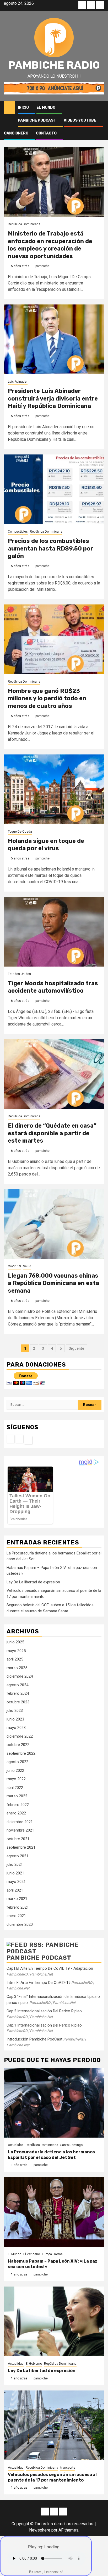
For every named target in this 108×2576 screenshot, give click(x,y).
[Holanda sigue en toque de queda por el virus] (54, 789)
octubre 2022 (18, 1745)
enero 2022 (16, 1813)
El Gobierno (34, 2364)
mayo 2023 (16, 1728)
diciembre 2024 (20, 1676)
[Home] (10, 107)
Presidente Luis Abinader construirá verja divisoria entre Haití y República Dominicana (53, 398)
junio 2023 (15, 1719)
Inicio (23, 107)
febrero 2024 (18, 1693)
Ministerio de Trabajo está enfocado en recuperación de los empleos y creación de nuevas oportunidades (50, 245)
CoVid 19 (14, 1266)
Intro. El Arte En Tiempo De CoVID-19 (39, 1983)
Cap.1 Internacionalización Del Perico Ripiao (44, 2025)
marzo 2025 (17, 1668)
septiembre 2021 (21, 1847)
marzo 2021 (17, 1899)
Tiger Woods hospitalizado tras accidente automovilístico (53, 987)
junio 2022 (15, 1770)
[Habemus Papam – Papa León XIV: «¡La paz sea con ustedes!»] (54, 2212)
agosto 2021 (17, 1856)
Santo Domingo (71, 2145)
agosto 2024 (17, 1685)
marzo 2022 (17, 1796)
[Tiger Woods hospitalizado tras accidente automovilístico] (54, 932)
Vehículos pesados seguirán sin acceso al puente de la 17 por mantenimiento (52, 2477)
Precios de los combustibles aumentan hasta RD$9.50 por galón (50, 548)
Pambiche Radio (54, 65)
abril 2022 (15, 1788)
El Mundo (46, 107)
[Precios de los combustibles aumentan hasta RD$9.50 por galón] (54, 489)
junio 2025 (15, 1642)
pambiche (42, 266)
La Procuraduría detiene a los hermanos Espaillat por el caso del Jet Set (51, 2155)
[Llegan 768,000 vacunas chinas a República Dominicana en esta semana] (54, 1224)
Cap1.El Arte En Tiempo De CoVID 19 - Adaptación (50, 1968)
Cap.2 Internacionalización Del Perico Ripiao (44, 2011)
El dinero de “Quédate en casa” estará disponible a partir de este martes (52, 1133)
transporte (68, 2468)
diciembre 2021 (20, 1822)
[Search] (100, 108)
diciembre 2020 (20, 1924)
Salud (27, 1266)
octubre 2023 (18, 1702)
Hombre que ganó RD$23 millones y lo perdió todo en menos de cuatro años (47, 698)
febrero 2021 (18, 1907)
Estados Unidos (19, 974)
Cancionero (16, 133)
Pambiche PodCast (37, 120)
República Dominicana (24, 224)
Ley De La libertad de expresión (33, 1582)
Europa (47, 2254)
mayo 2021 (16, 1882)
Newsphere (40, 2530)
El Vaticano (32, 2254)
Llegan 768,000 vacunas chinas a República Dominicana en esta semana (53, 1283)
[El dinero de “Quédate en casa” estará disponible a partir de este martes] (54, 1074)
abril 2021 (15, 1890)
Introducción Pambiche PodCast (34, 2039)
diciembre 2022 (20, 1736)
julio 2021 (15, 1864)
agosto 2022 (17, 1762)
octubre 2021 (18, 1839)
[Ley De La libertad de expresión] (54, 2321)
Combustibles (18, 532)
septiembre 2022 (21, 1753)
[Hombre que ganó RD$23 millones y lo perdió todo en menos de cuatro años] (54, 639)
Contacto (46, 133)
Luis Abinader (18, 382)
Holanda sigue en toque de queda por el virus (46, 845)
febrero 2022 (18, 1805)
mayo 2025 (16, 1651)
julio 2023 (15, 1710)
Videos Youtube (80, 120)
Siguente (76, 1348)
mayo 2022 (16, 1779)
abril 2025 (15, 1659)
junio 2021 (15, 1873)
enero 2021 (16, 1916)
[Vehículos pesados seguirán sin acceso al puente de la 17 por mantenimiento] (54, 2425)
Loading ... (54, 2547)
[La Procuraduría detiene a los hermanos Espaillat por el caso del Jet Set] (54, 2103)
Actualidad (16, 2145)
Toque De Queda (20, 832)
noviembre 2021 (20, 1830)
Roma (58, 2254)
